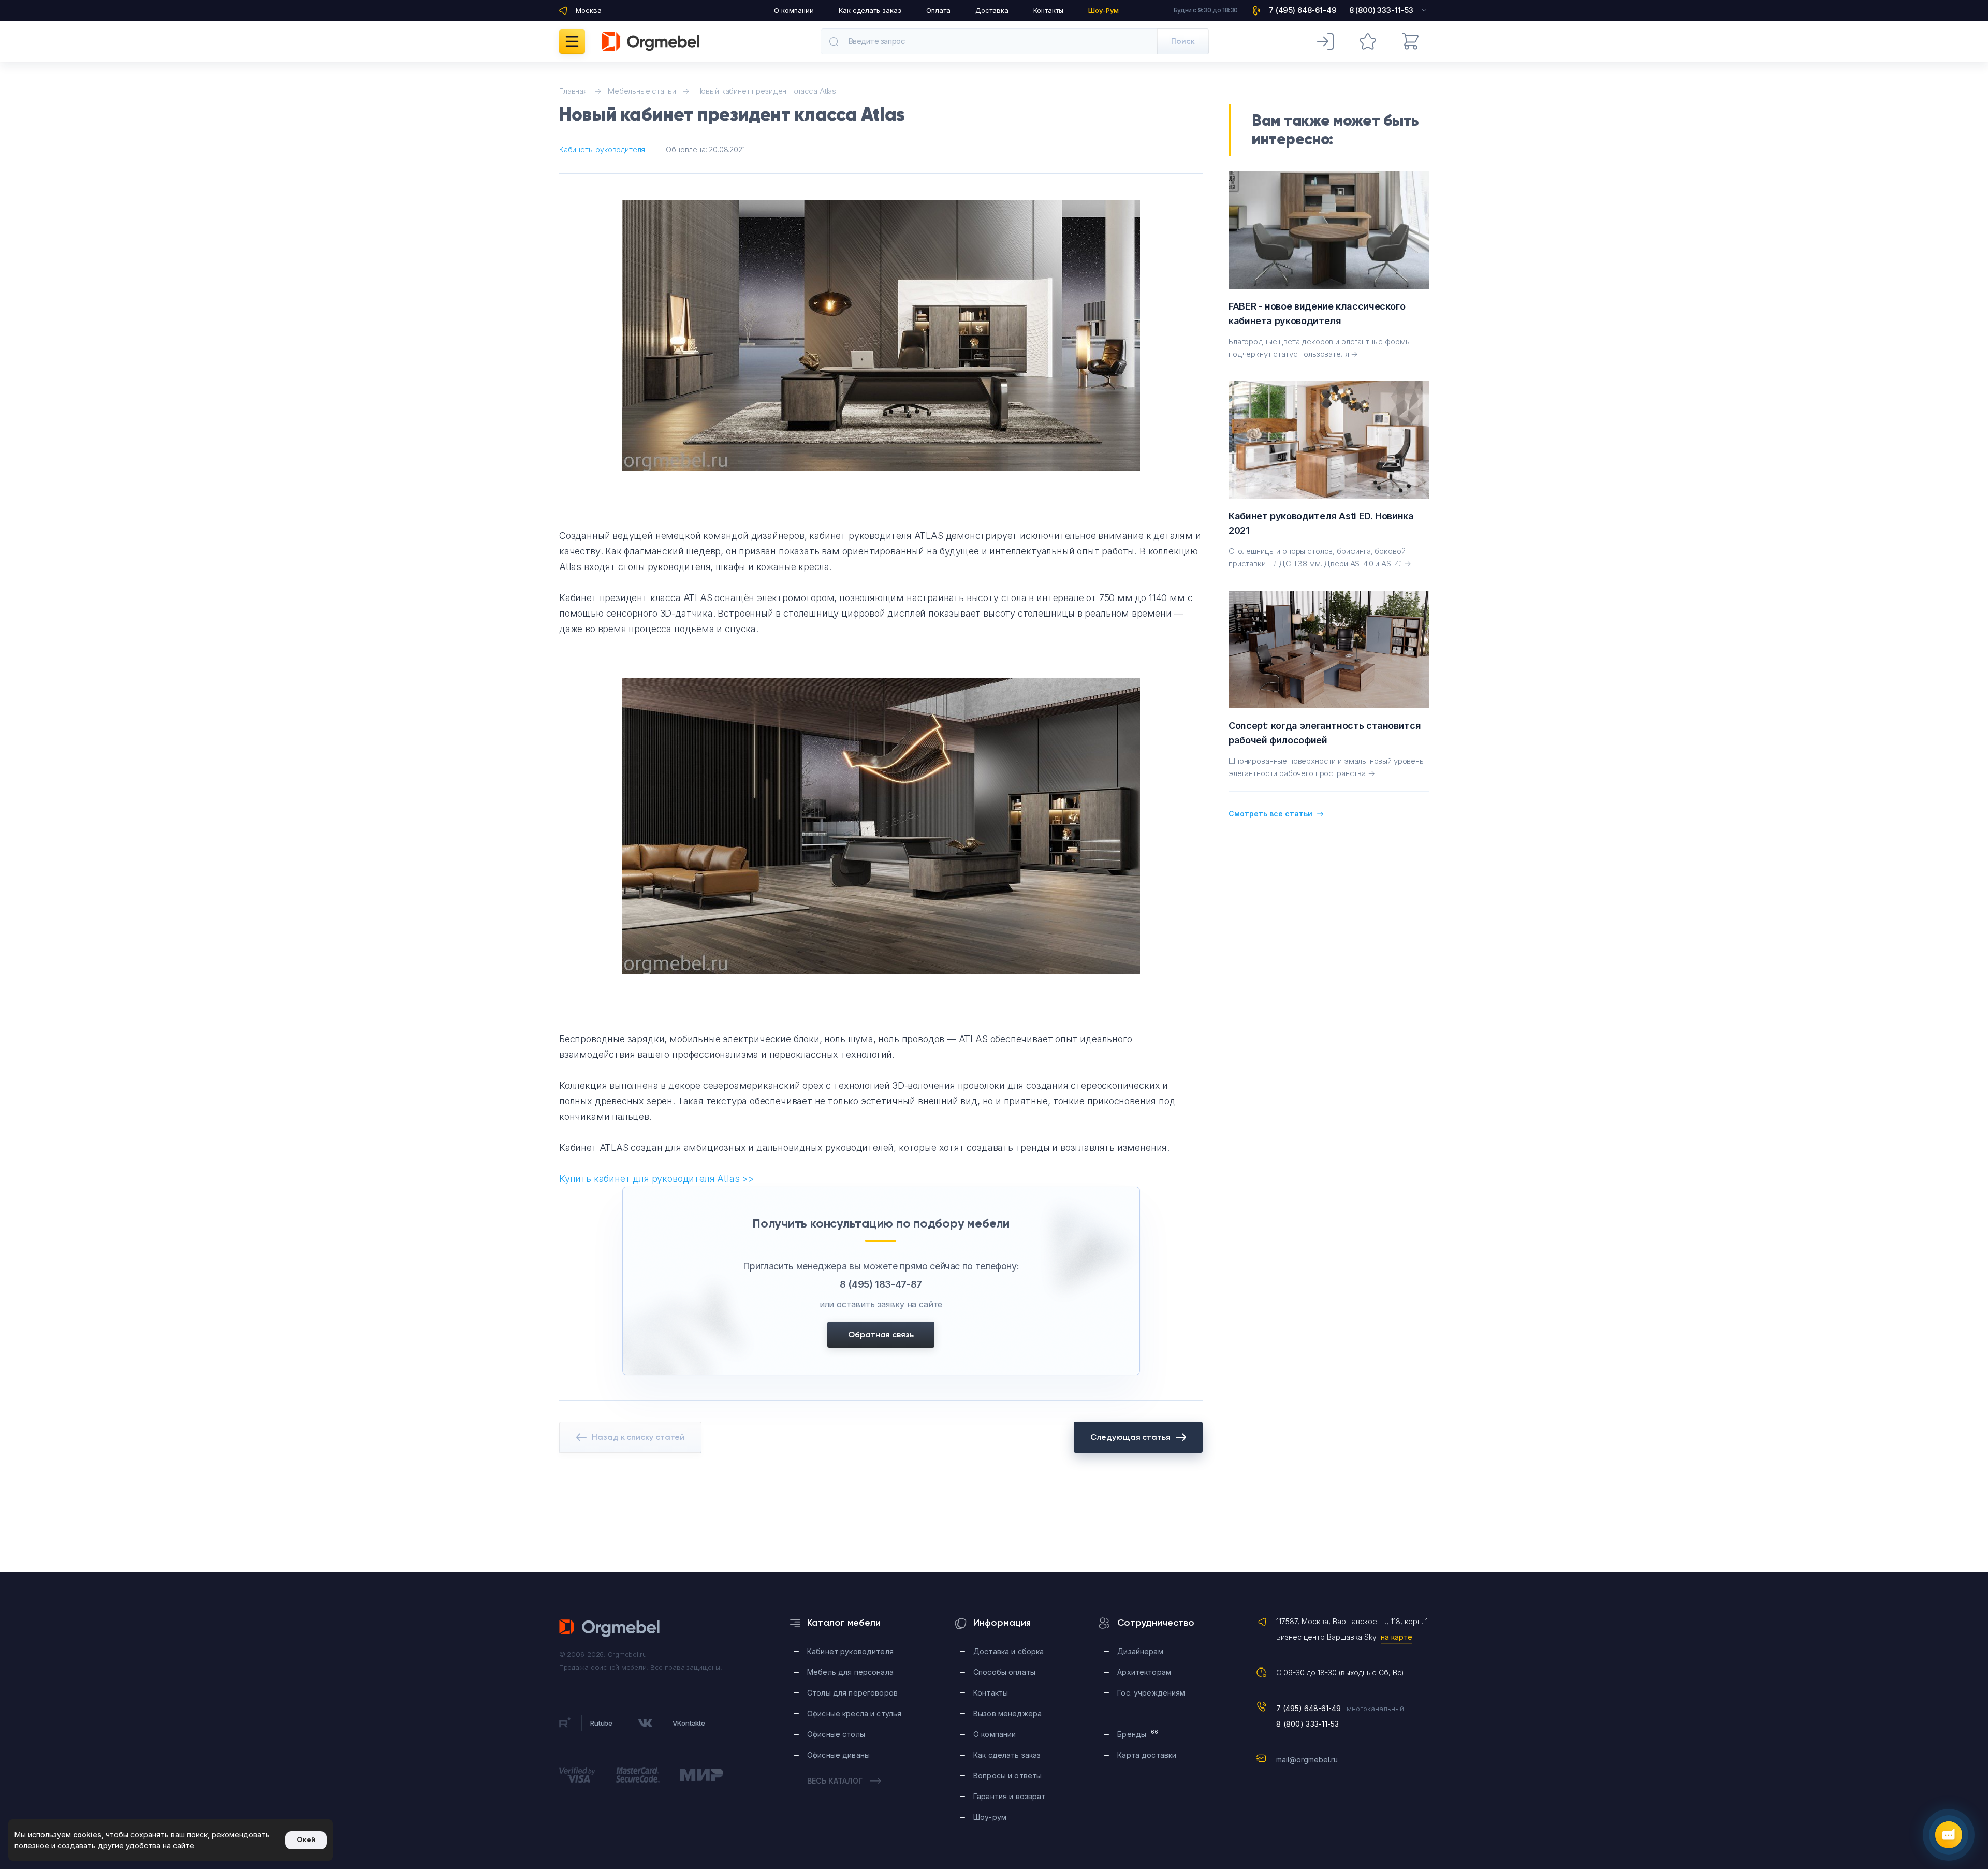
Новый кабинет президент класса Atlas (766, 91)
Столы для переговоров (852, 1693)
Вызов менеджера (1007, 1713)
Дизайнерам (1140, 1651)
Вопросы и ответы (1007, 1776)
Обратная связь (881, 1334)
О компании (794, 10)
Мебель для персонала (850, 1672)
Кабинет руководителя (850, 1651)
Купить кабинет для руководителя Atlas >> (657, 1179)
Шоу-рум (990, 1817)
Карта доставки (1147, 1755)
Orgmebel (610, 1628)
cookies (87, 1835)
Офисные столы (836, 1734)
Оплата (938, 10)
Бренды (1138, 1734)
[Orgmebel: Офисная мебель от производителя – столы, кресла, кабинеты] (651, 41)
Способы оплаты (1004, 1672)
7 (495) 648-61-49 (1309, 1708)
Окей (306, 1840)
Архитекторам (1144, 1672)
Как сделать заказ (870, 10)
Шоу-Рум (1103, 10)
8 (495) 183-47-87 (881, 1284)
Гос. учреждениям (1151, 1693)
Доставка (992, 10)
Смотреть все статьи (1270, 814)
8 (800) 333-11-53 (1308, 1724)
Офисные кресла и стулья (854, 1713)
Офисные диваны (838, 1755)
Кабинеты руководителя (602, 149)
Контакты (1048, 10)
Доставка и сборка (1008, 1651)
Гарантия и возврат (1010, 1796)
